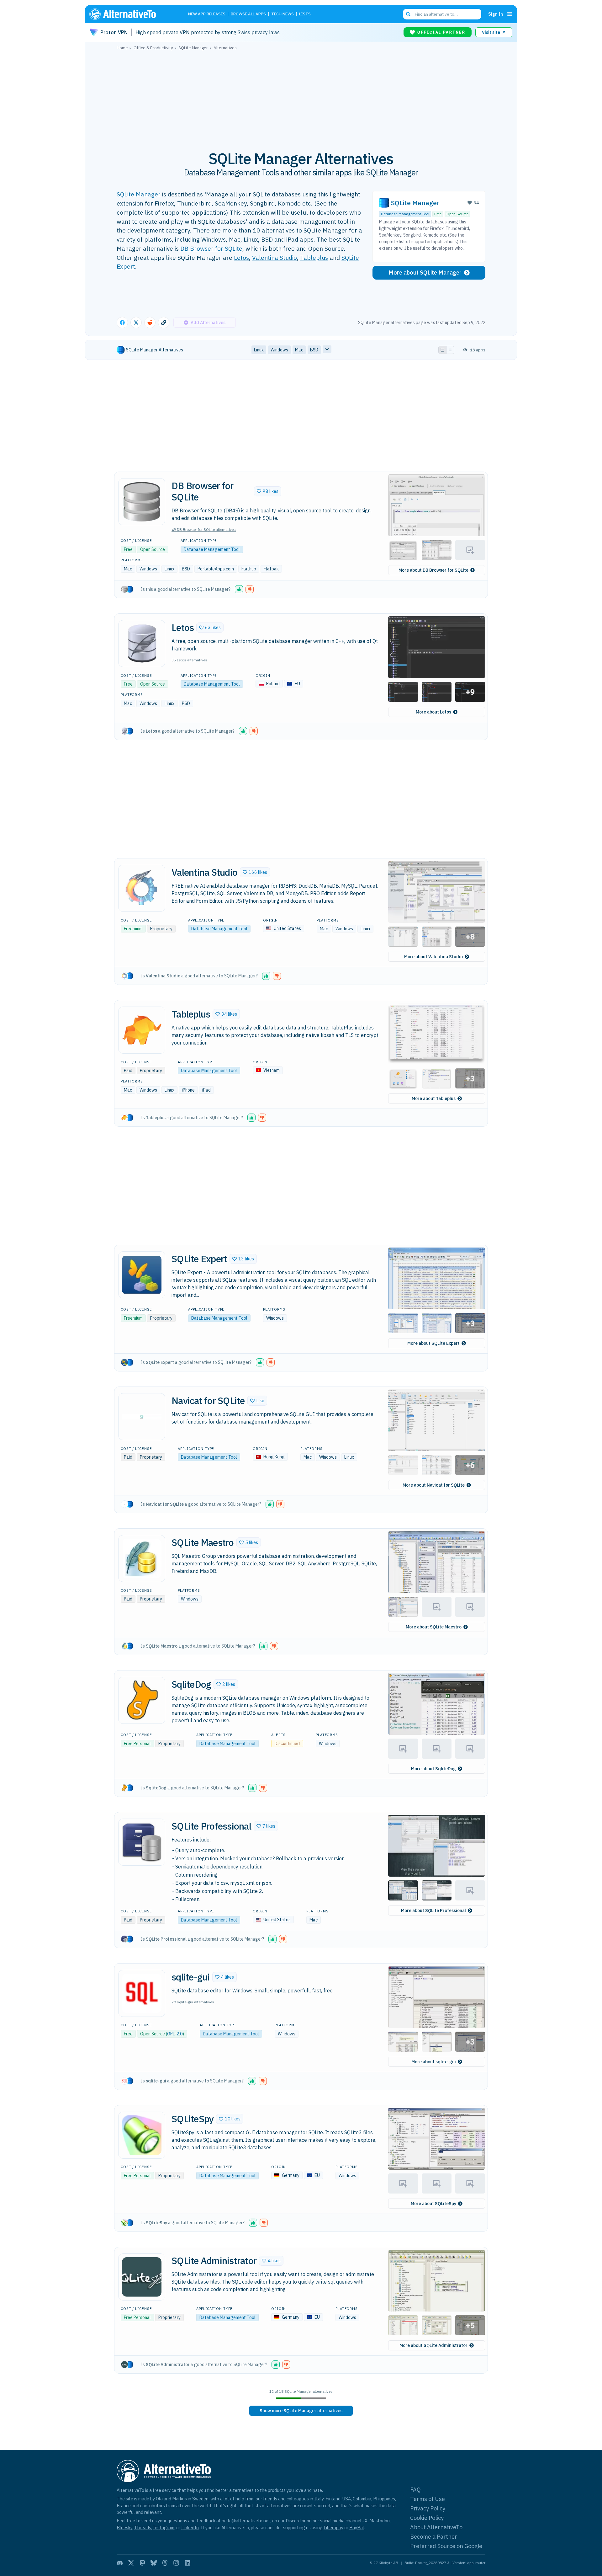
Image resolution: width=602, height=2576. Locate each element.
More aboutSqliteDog (433, 1769)
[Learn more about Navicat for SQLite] (142, 1417)
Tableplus (314, 257)
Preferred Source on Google (446, 2546)
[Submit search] (408, 14)
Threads (143, 2528)
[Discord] (120, 2563)
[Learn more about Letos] (142, 644)
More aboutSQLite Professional (433, 1911)
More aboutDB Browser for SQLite (433, 570)
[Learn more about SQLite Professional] (142, 1842)
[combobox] (442, 14)
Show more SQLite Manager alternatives (301, 2411)
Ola (159, 2499)
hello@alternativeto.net (246, 2521)
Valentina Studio (275, 257)
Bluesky (124, 2528)
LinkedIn (190, 2528)
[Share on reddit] (150, 323)
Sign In (496, 14)
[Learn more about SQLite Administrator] (142, 2277)
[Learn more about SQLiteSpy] (142, 2135)
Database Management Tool (405, 214)
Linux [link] (259, 350)
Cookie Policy (427, 2518)
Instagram (164, 2528)
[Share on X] (136, 323)
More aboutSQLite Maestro (434, 1627)
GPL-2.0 (175, 2034)
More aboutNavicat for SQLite (434, 1485)
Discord (293, 2521)
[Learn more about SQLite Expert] (142, 1275)
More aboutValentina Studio (433, 957)
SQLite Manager (139, 194)
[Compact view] (450, 350)
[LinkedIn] (187, 2563)
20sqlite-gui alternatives (193, 2002)
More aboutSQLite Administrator (433, 2345)
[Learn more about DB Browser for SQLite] (142, 502)
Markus (180, 2499)
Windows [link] (279, 350)
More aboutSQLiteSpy (433, 2204)
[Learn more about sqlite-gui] (142, 1993)
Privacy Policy (428, 2508)
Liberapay (333, 2528)
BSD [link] (314, 350)
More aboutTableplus (434, 1098)
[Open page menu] (510, 14)
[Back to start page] (132, 14)
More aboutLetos (433, 712)
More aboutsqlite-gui (434, 2062)
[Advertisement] (301, 97)
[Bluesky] (154, 2563)
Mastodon (380, 2521)
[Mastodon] (142, 2563)
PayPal (357, 2528)
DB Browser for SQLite (211, 248)
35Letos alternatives (189, 660)
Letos (241, 257)
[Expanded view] (442, 350)
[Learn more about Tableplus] (142, 1030)
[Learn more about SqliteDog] (142, 1700)
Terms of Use (428, 2499)
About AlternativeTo (436, 2527)
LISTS (305, 14)
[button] (268, 491)
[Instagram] (176, 2563)
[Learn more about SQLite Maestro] (142, 1558)
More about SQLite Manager (425, 273)
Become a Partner (434, 2537)
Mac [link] (299, 350)
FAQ (415, 2490)
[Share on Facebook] (122, 323)
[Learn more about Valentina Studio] (142, 888)
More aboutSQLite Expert (433, 1343)
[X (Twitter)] (131, 2563)
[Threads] (165, 2563)
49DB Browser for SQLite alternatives (204, 529)
